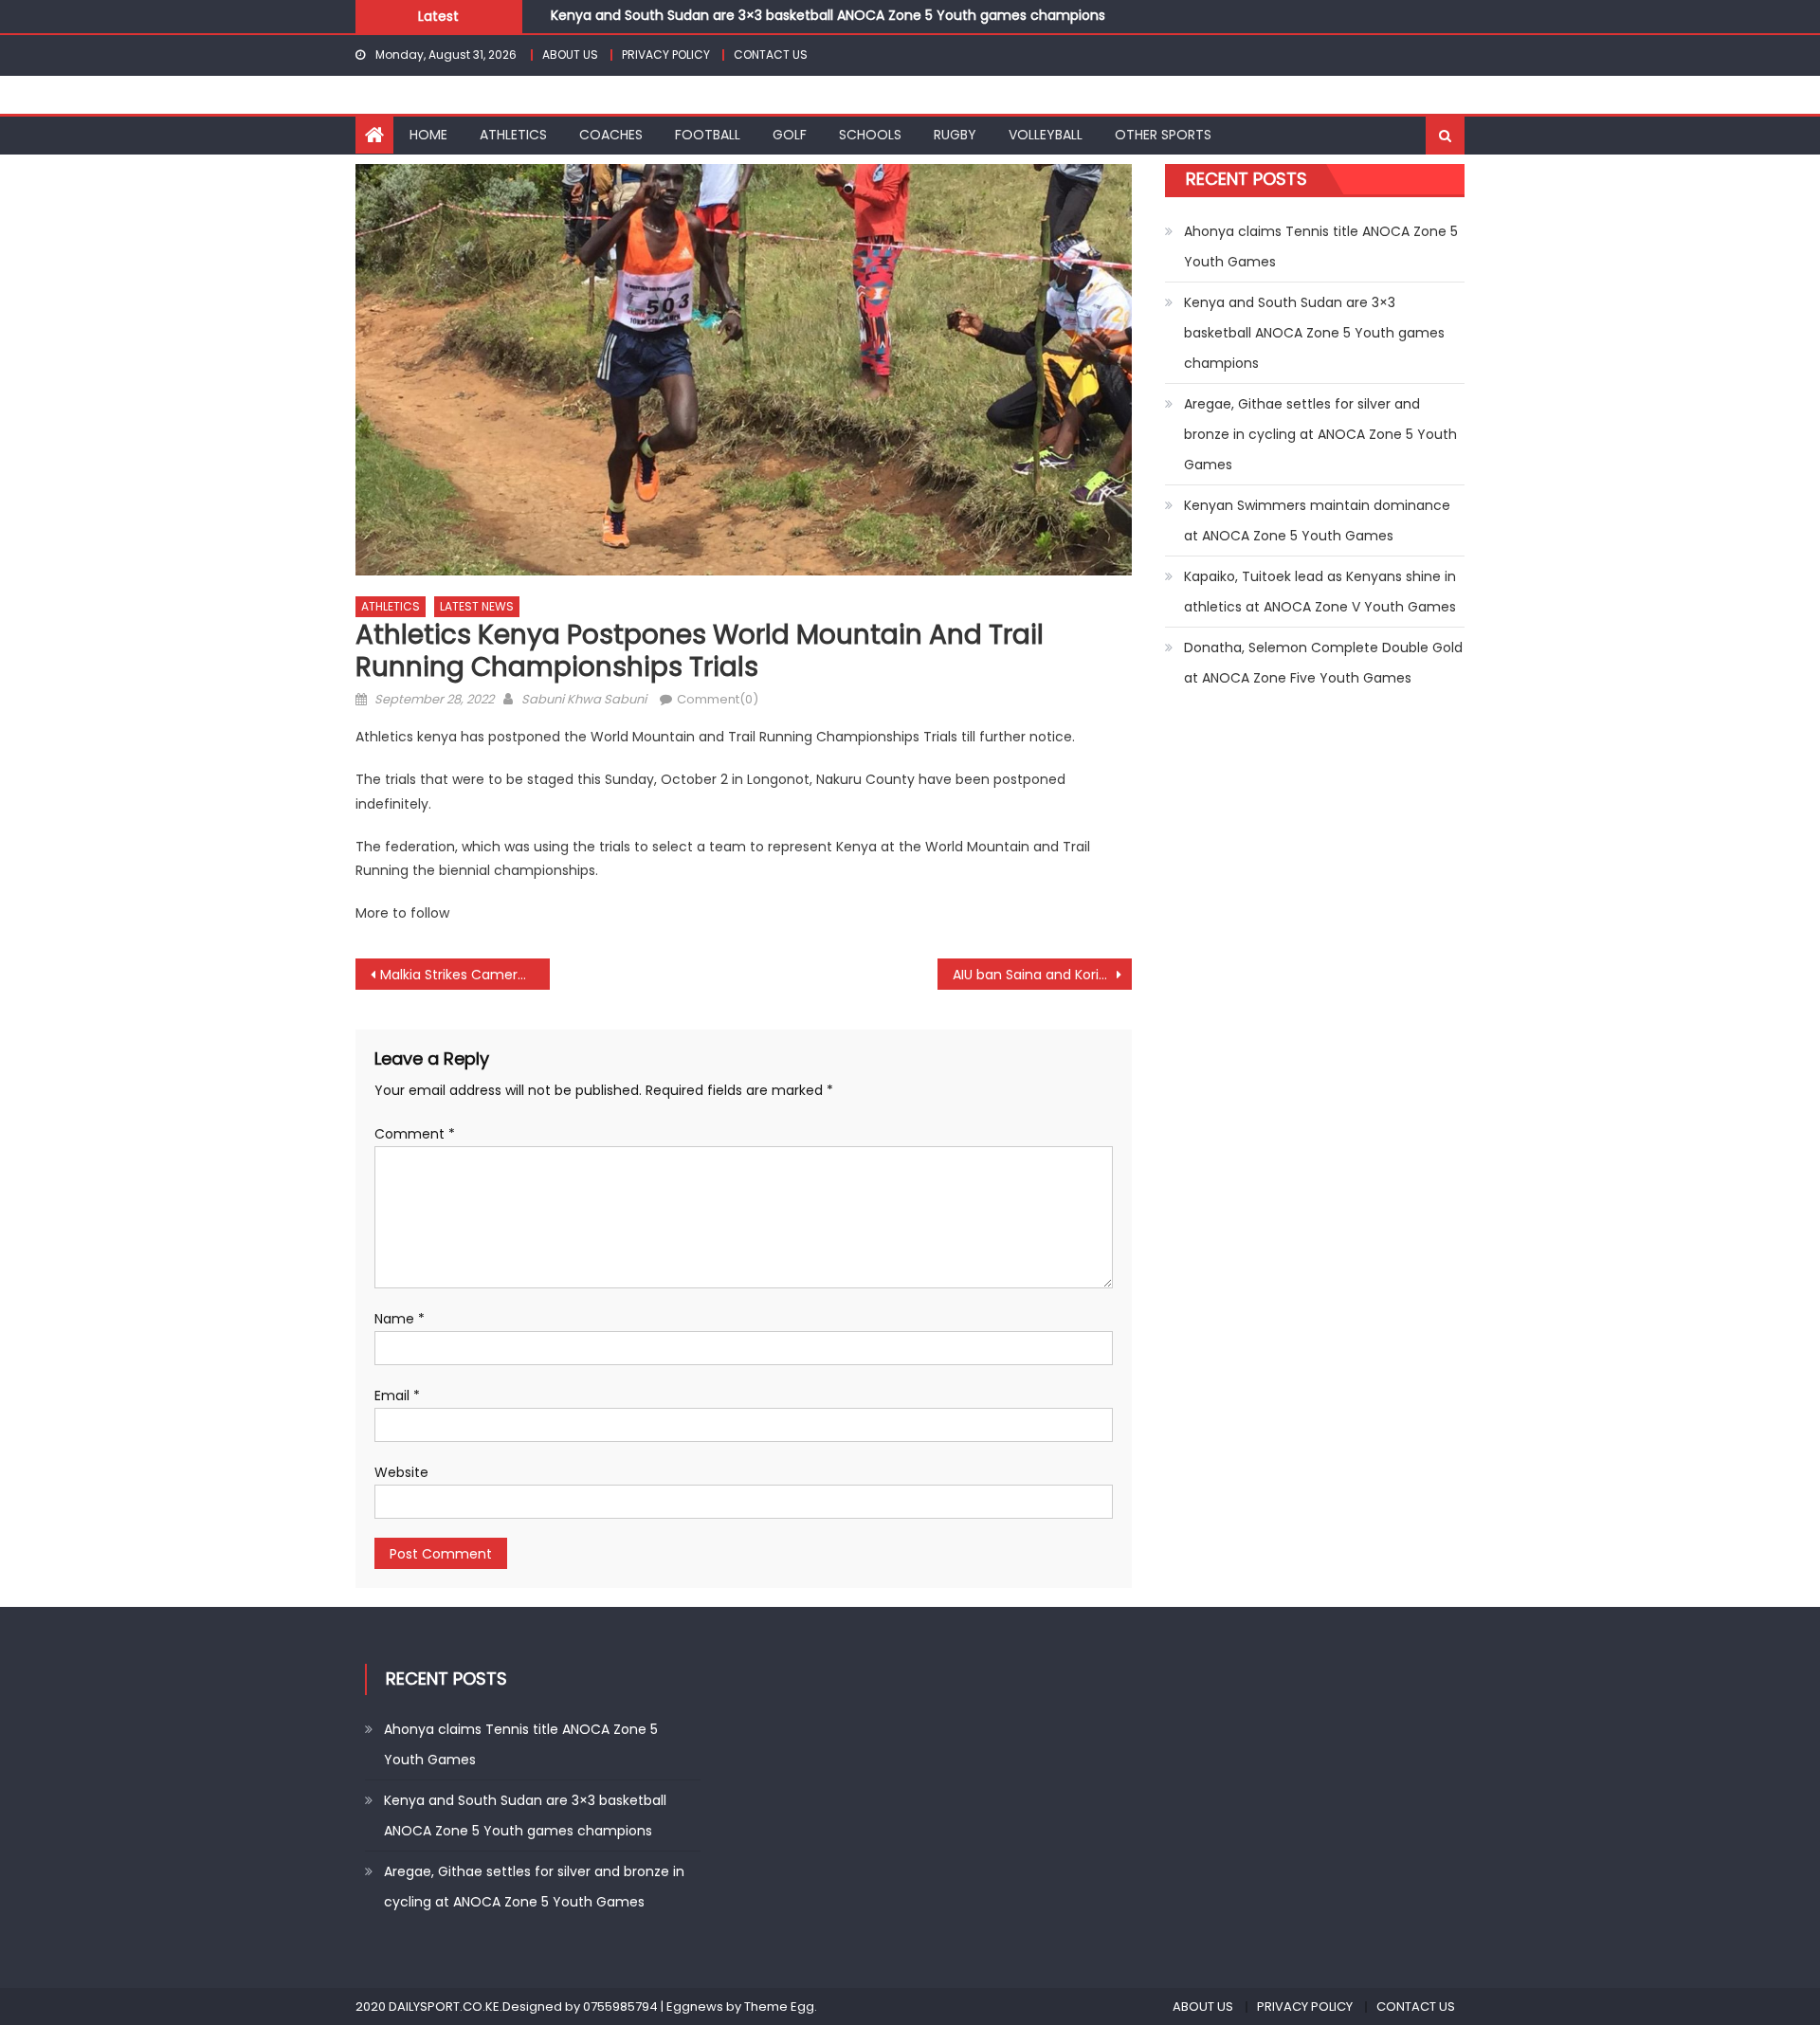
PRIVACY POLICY (666, 55)
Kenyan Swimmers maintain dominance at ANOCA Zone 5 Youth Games (1317, 520)
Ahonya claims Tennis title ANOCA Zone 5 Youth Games (1321, 246)
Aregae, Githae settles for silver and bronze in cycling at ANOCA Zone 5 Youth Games (1320, 434)
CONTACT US (771, 55)
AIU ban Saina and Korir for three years (1042, 975)
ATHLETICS (513, 135)
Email (397, 1396)
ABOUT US (570, 55)
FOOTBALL (708, 135)
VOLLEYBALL (1046, 135)
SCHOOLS (870, 135)
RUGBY (955, 135)
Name (400, 1319)
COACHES (611, 135)
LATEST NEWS (477, 606)
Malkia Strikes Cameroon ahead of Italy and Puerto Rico (465, 975)
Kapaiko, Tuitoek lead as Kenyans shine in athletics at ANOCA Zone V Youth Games (1320, 592)
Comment (415, 1134)
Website (401, 1472)
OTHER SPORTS (1163, 135)
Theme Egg (779, 2007)
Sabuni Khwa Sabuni (584, 699)
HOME (428, 135)
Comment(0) (718, 699)
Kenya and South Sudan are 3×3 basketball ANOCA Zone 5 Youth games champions (828, 10)
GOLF (790, 135)
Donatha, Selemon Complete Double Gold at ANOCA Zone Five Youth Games (1323, 663)
